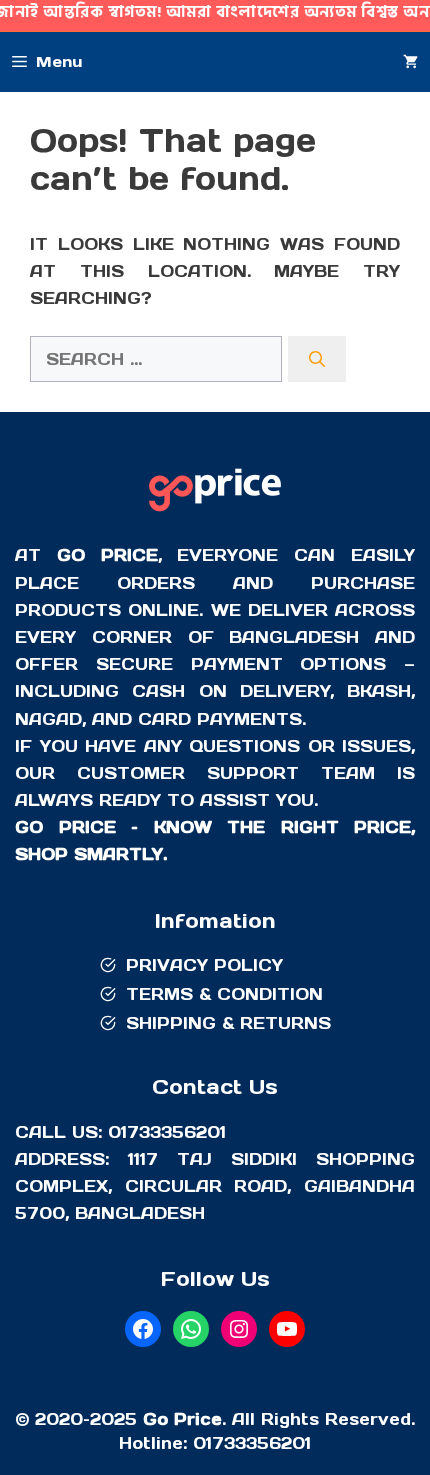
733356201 (261, 1443)
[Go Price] (215, 514)
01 (202, 1443)
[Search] (317, 359)
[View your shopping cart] (410, 62)
